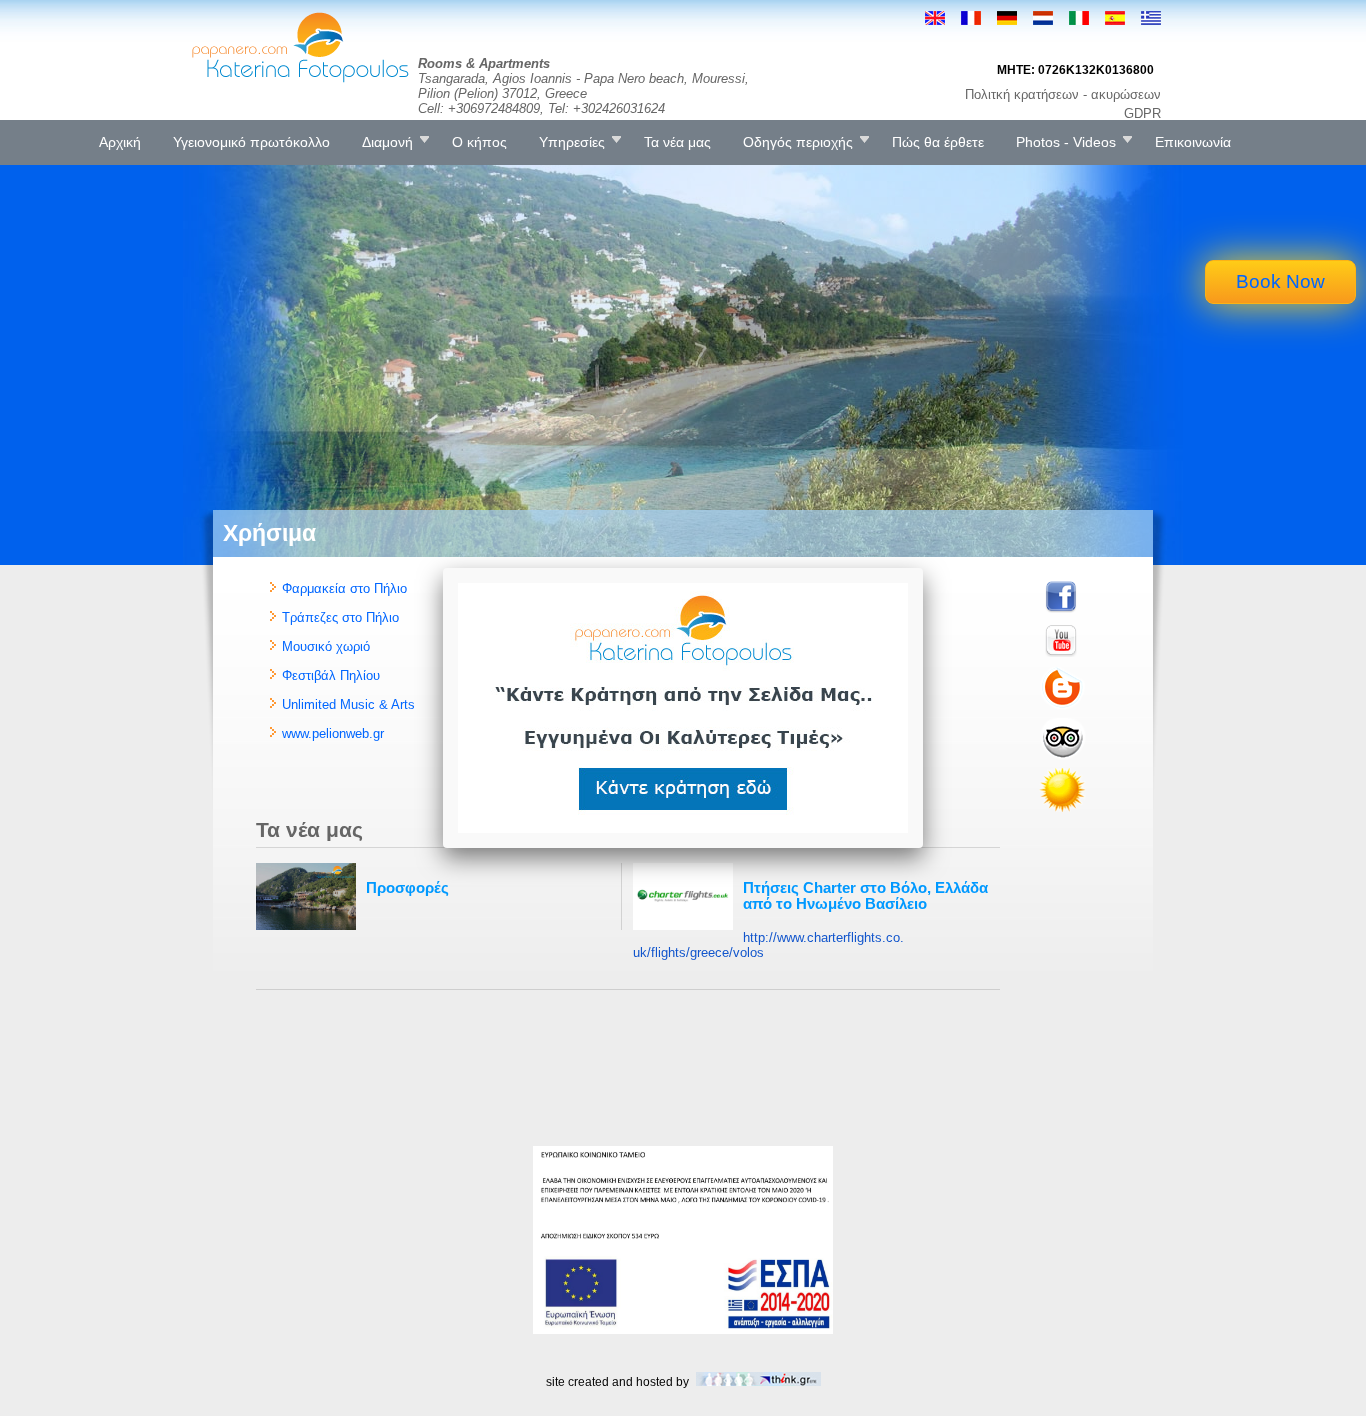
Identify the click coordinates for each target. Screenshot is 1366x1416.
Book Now (1280, 281)
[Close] (923, 568)
